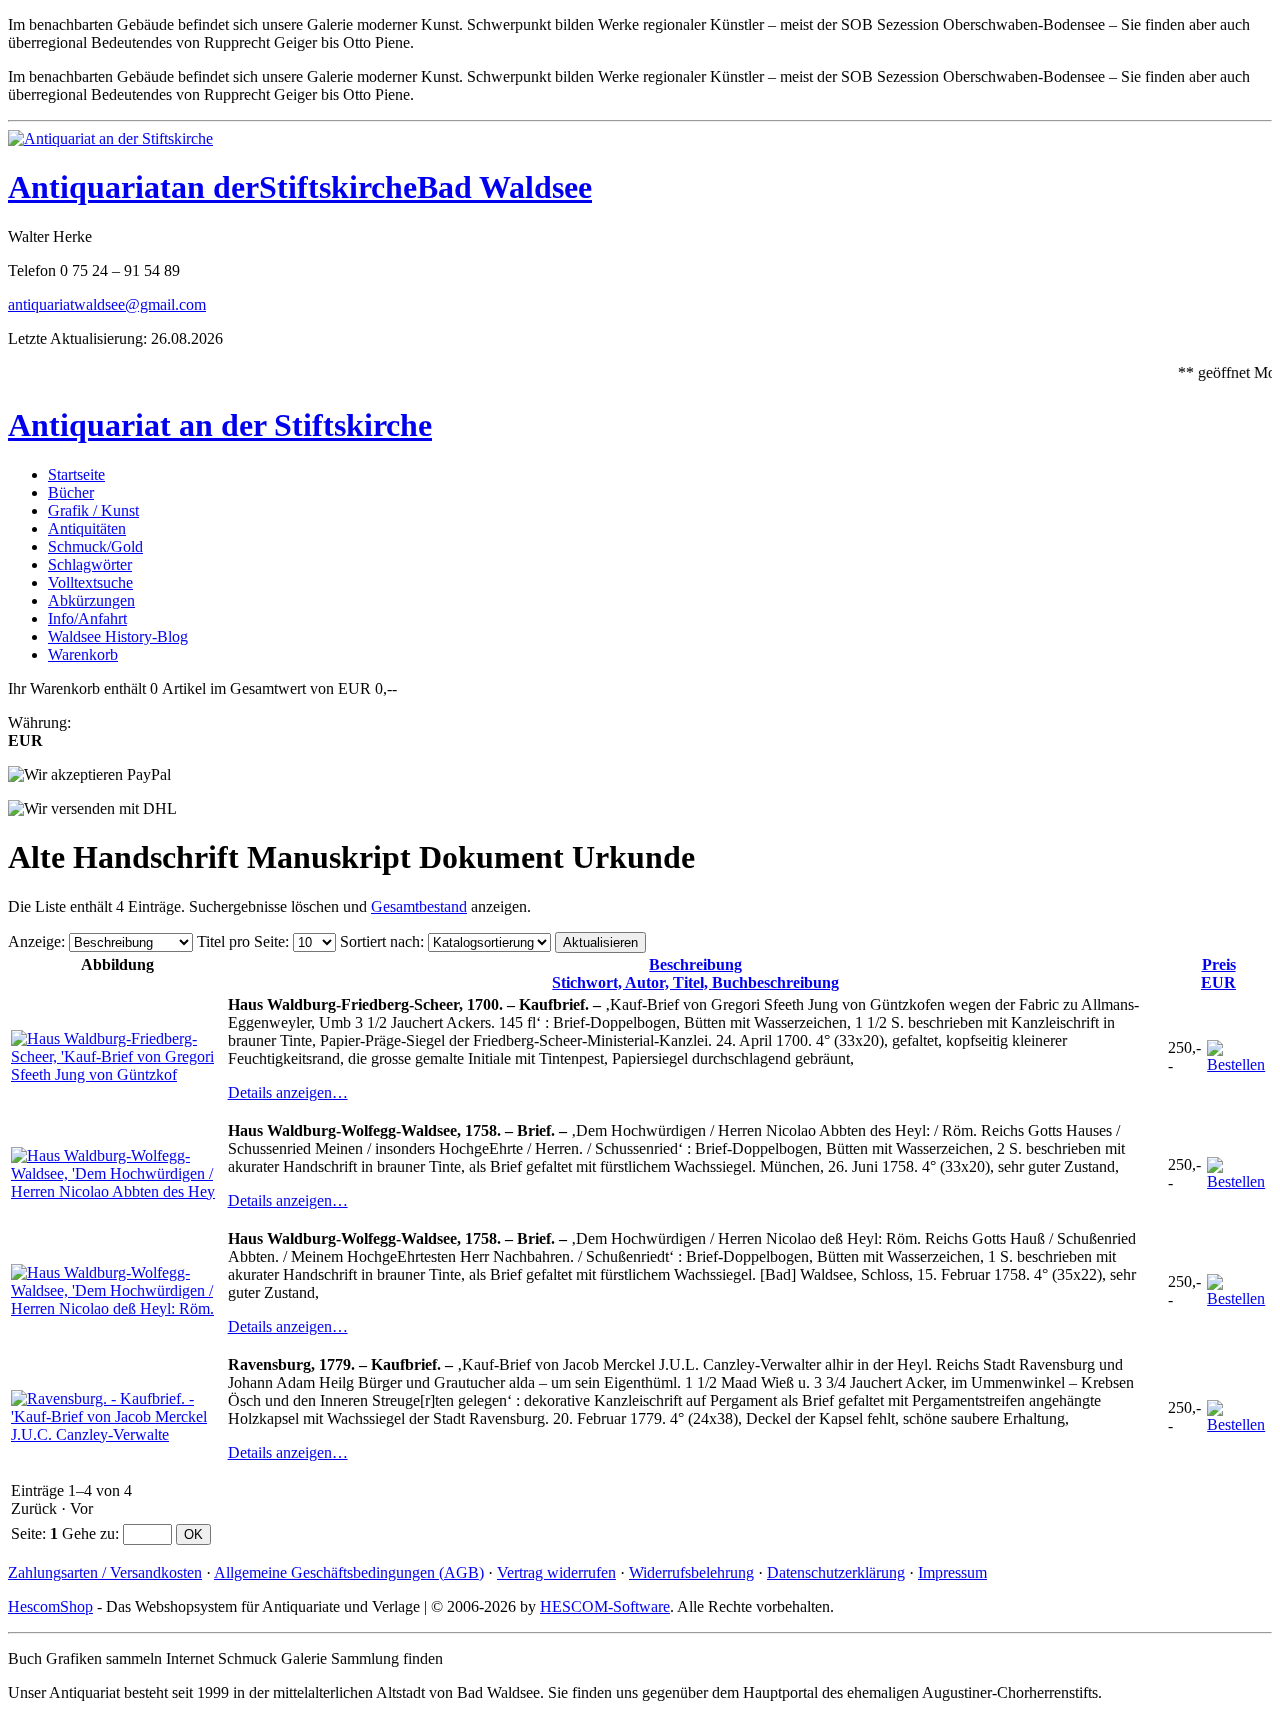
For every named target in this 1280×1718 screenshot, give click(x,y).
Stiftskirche (338, 187)
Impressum (952, 1572)
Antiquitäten (87, 528)
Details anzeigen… (288, 1092)
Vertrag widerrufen (556, 1572)
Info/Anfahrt (87, 618)
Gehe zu (88, 1533)
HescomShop (50, 1606)
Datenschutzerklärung (836, 1572)
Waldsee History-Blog (118, 636)
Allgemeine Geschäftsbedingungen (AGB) (349, 1572)
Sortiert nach (380, 941)
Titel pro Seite (241, 941)
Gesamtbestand (419, 906)
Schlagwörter (90, 564)
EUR (1218, 973)
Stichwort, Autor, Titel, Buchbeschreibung (695, 973)
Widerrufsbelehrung (691, 1572)
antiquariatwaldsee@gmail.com (107, 304)
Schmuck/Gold (95, 546)
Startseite (76, 474)
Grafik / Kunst (93, 510)
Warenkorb (83, 654)
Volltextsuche (90, 582)
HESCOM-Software (605, 1606)
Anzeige (34, 941)
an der (215, 187)
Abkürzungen (91, 600)
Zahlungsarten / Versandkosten (105, 1572)
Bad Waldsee (504, 187)
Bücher (71, 492)
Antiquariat (89, 187)
